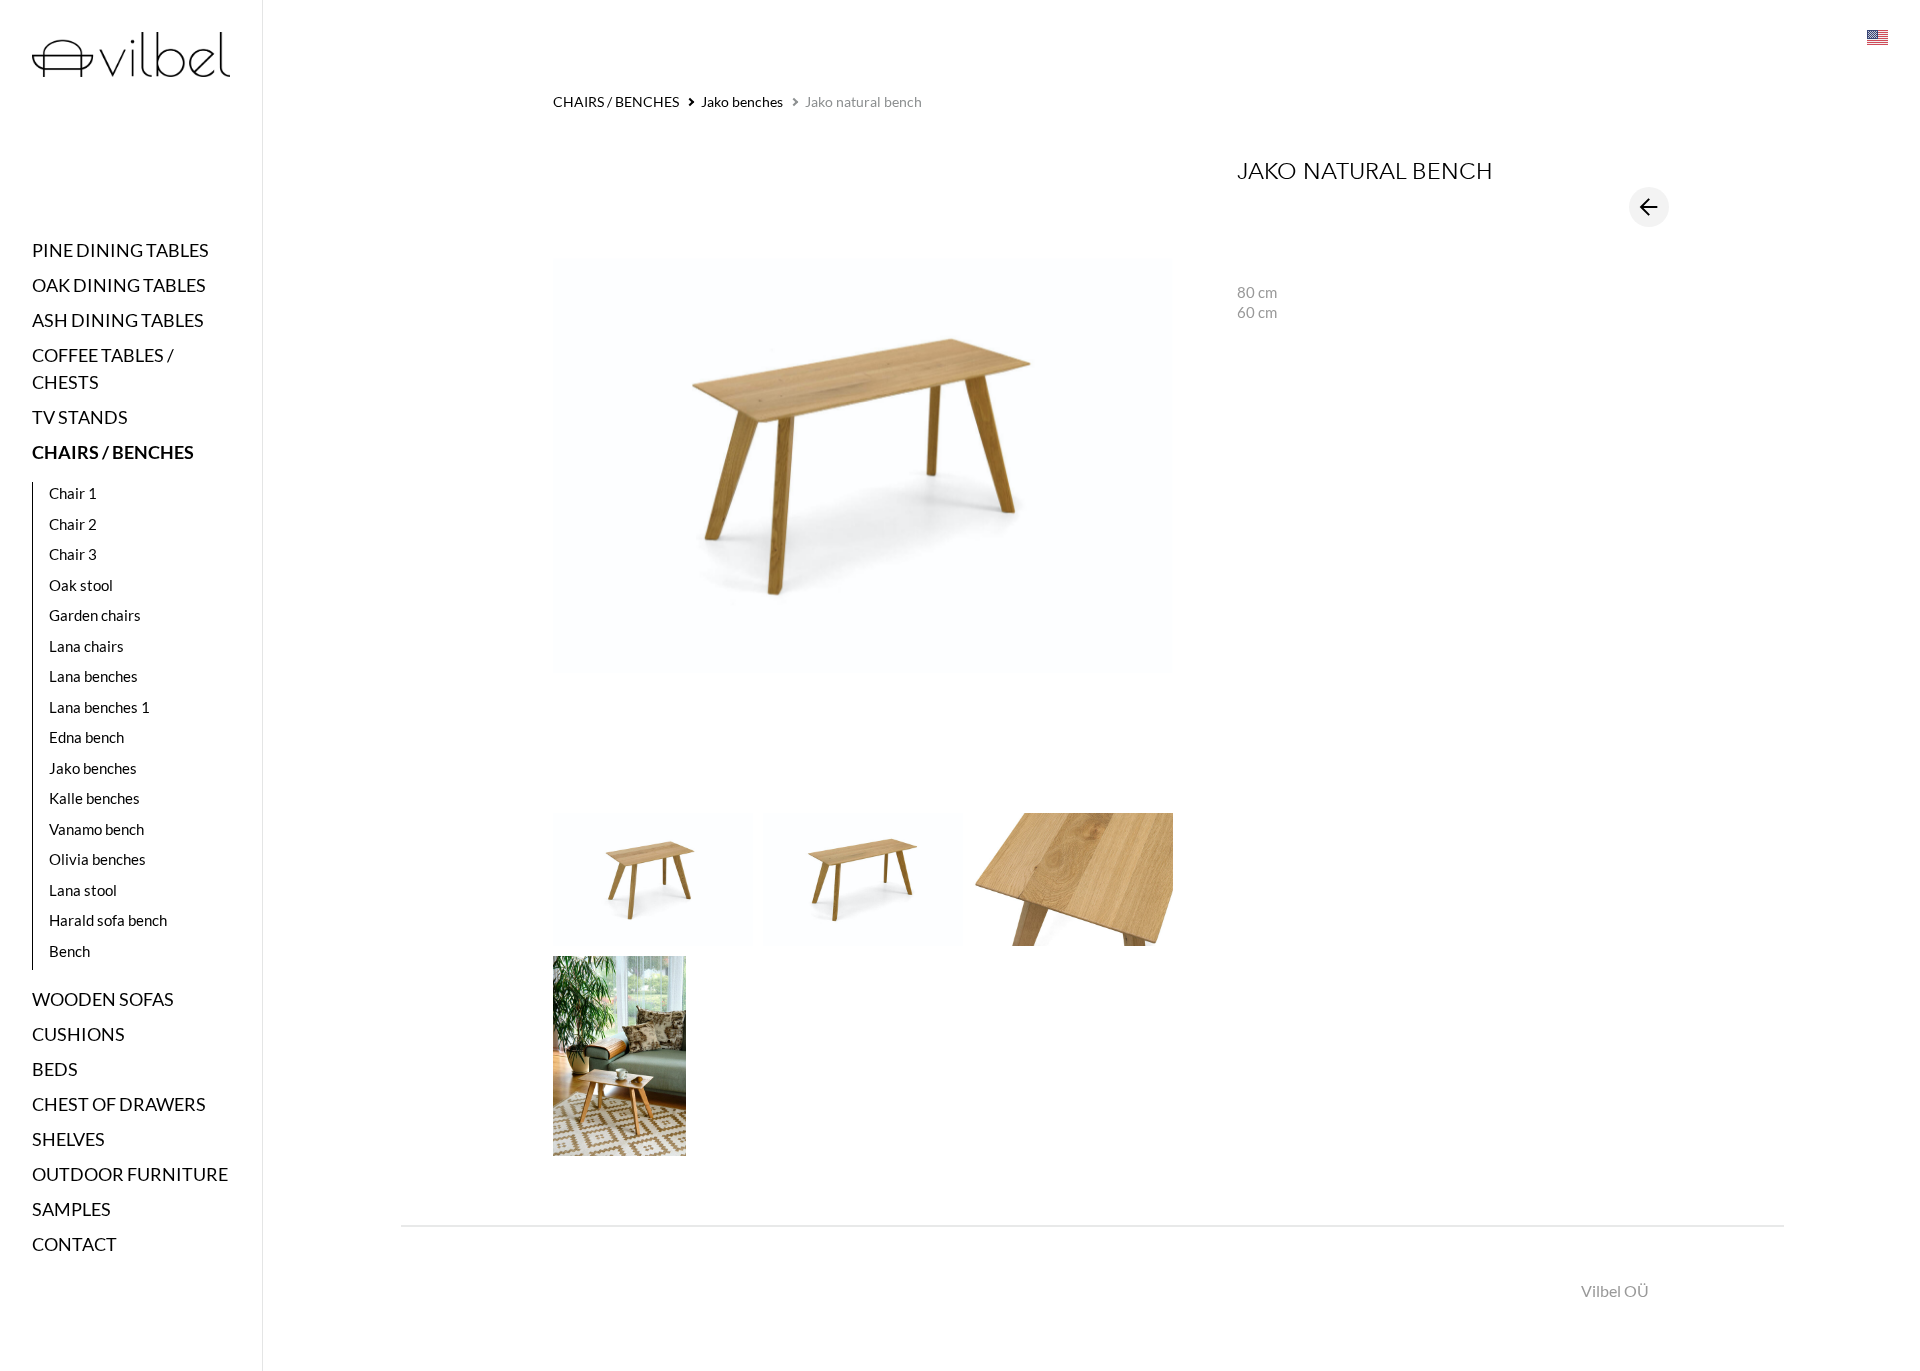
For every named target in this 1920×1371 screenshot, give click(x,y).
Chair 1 (73, 493)
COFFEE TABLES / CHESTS (103, 368)
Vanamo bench (96, 829)
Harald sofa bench (108, 920)
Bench (69, 951)
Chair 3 (73, 554)
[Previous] (1649, 207)
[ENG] (1876, 36)
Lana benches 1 (99, 707)
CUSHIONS (78, 1034)
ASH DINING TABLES (118, 320)
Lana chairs (86, 646)
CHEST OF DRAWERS (119, 1104)
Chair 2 (73, 524)
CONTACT (74, 1244)
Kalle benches (94, 798)
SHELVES (68, 1139)
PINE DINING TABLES (120, 250)
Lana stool (83, 890)
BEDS (55, 1069)
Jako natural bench (863, 101)
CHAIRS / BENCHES (113, 452)
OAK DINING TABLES (119, 285)
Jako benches (93, 768)
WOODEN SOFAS (103, 999)
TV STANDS (80, 417)
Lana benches (93, 676)
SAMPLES (71, 1209)
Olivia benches (97, 859)
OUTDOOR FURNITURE (130, 1174)
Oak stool (81, 585)
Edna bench (86, 737)
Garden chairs (95, 615)
